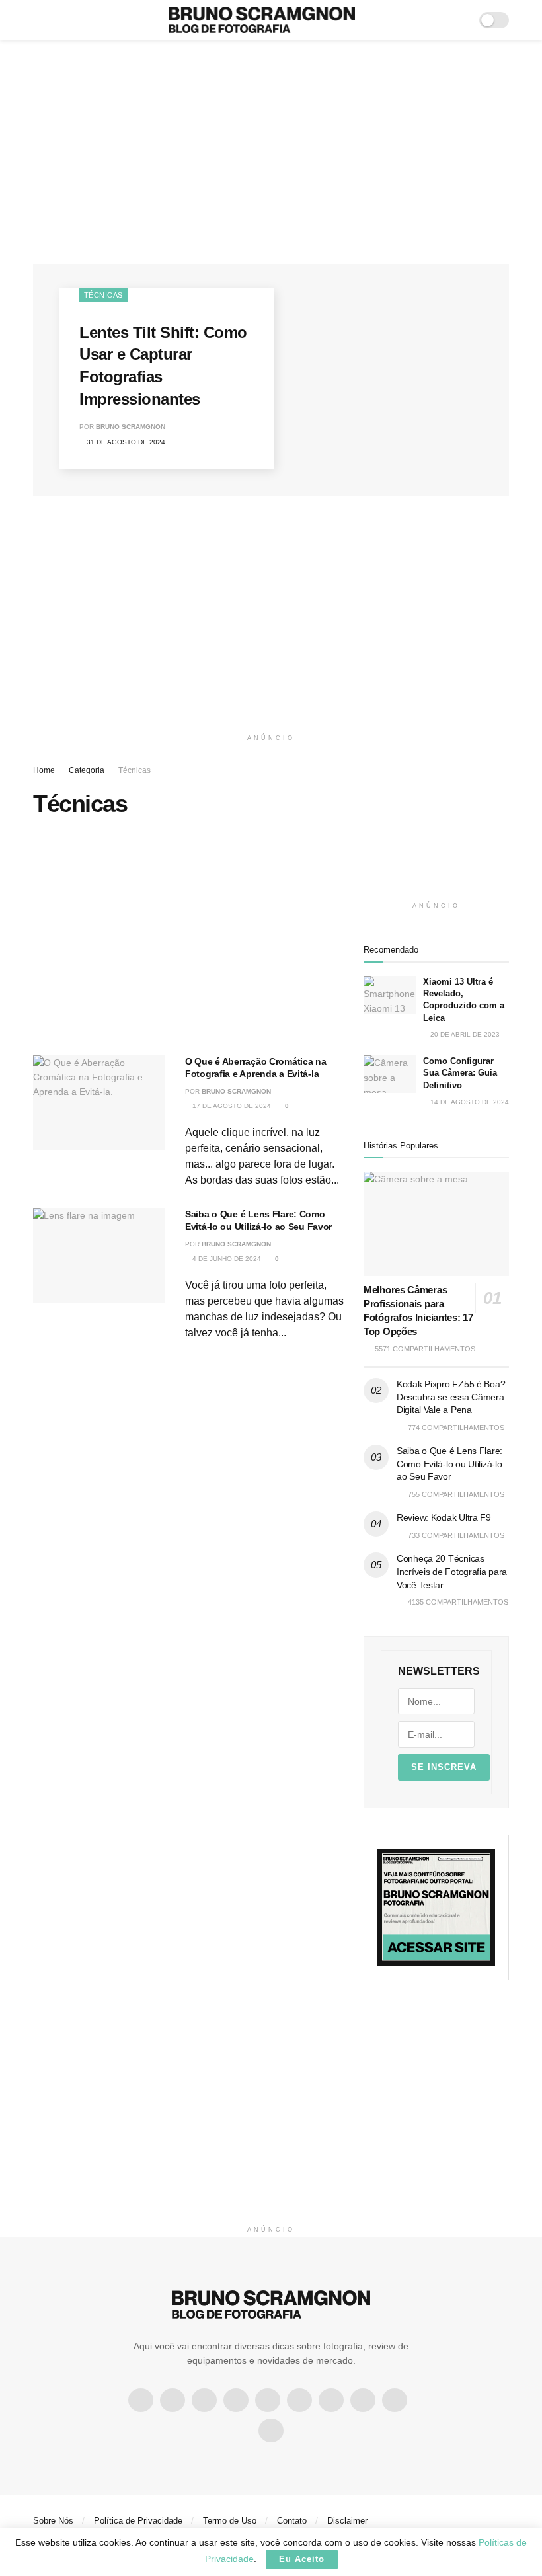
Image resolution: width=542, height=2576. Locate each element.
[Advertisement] (271, 152)
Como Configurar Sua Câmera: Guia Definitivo (460, 1073)
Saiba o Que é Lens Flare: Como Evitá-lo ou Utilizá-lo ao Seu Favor (449, 1464)
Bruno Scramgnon (131, 427)
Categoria (87, 770)
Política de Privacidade (138, 2521)
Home (44, 770)
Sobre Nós (53, 2521)
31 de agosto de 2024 (125, 442)
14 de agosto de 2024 (469, 1102)
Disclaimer (347, 2521)
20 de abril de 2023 (464, 1034)
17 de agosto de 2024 (231, 1106)
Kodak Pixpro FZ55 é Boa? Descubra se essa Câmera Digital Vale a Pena (451, 1397)
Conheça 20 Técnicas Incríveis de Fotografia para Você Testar (452, 1571)
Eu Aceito (302, 2559)
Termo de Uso (230, 2521)
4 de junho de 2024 (226, 1259)
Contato (292, 2521)
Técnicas (103, 295)
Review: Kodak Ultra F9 (444, 1517)
